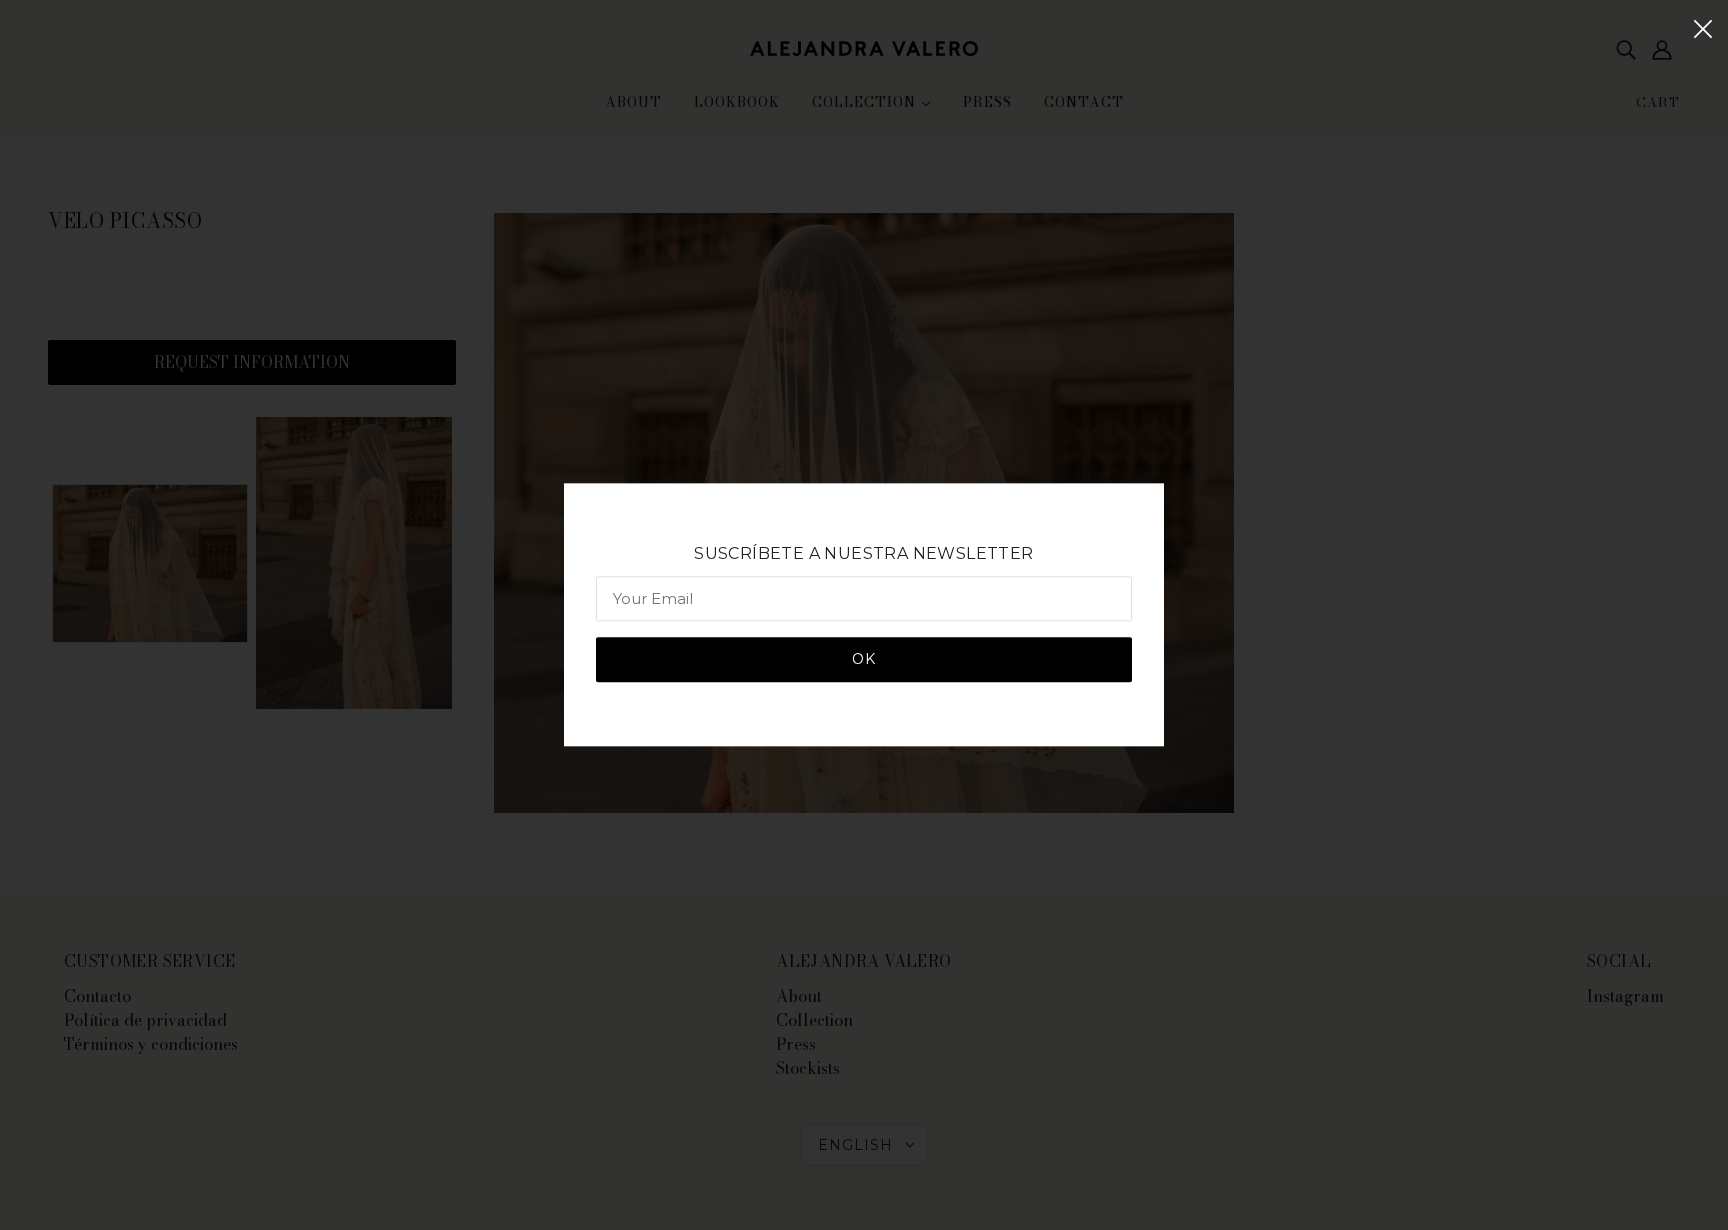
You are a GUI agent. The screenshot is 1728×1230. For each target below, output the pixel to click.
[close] (1703, 27)
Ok (864, 660)
